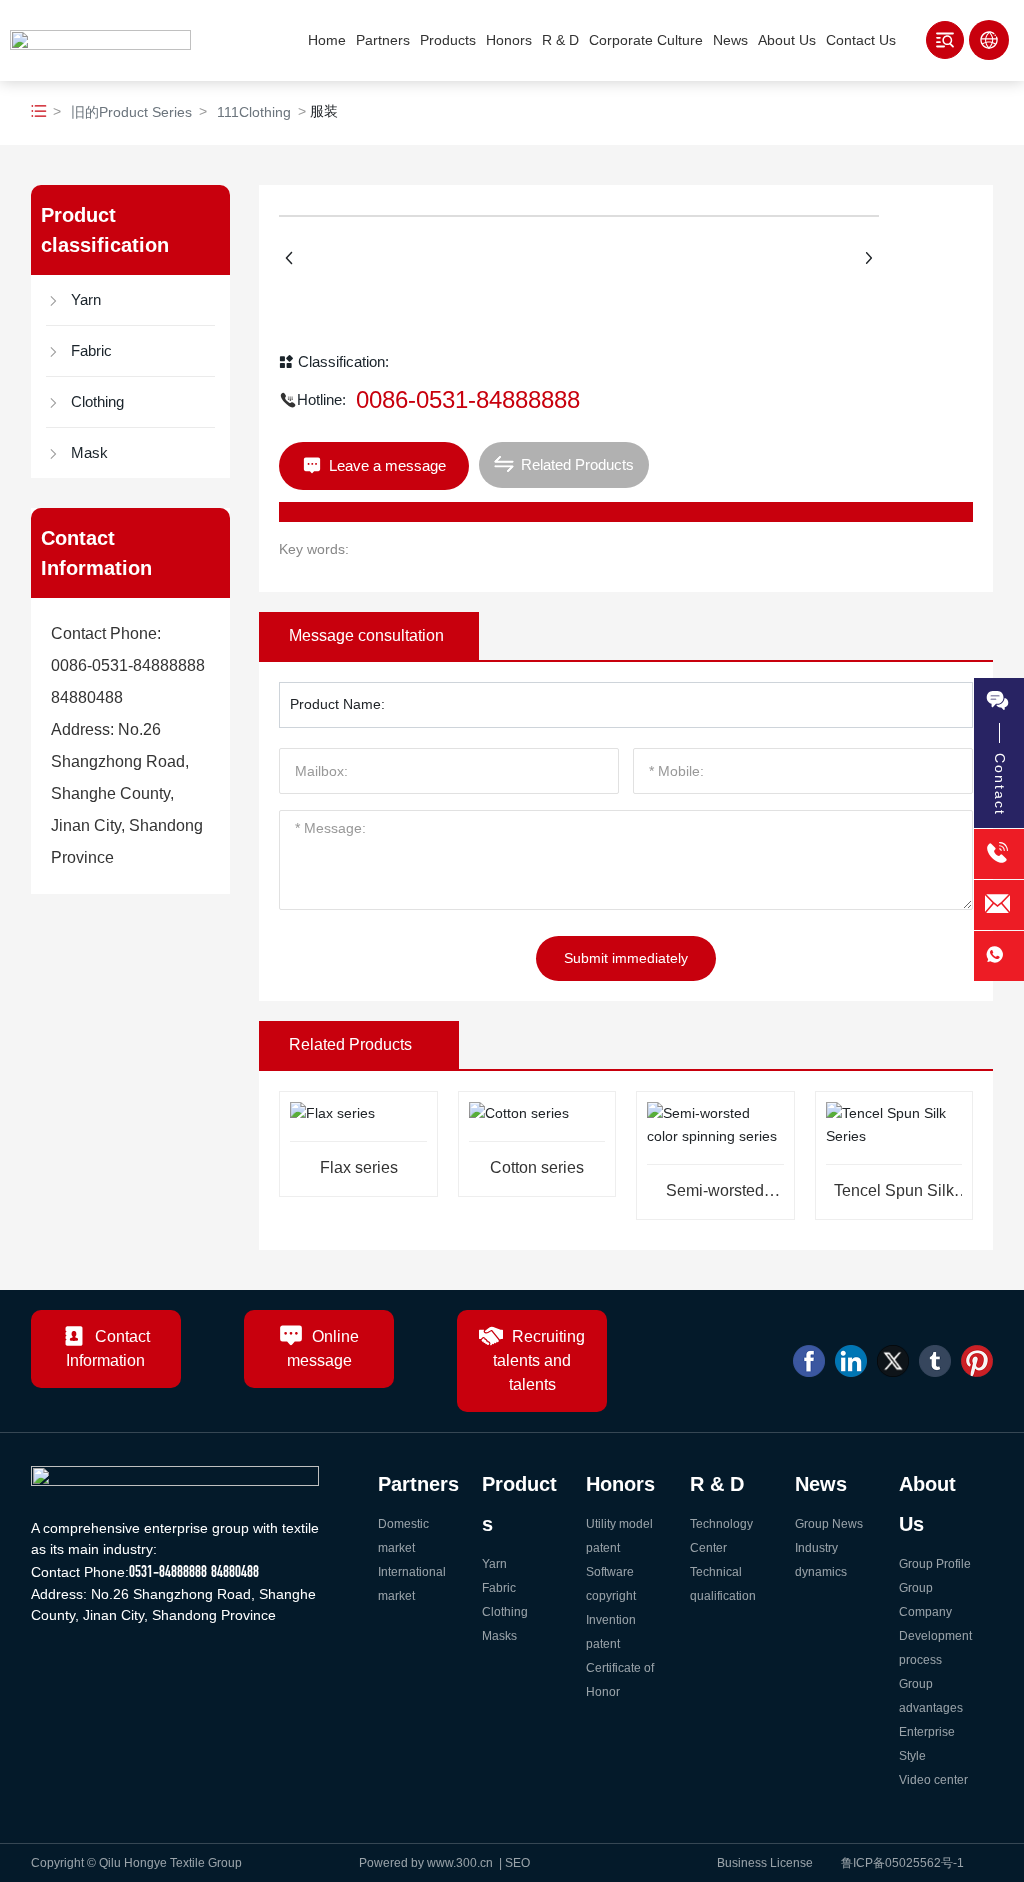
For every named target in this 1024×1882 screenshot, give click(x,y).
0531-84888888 (168, 1571)
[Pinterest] (977, 1361)
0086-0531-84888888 (128, 665)
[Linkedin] (851, 1361)
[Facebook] (809, 1361)
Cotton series (537, 1167)
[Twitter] (893, 1361)
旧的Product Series (131, 112)
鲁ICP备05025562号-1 (902, 1863)
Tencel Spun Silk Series (894, 1198)
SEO (519, 1863)
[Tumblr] (935, 1361)
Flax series (359, 1167)
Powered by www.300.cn (427, 1863)
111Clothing (254, 112)
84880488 (87, 697)
